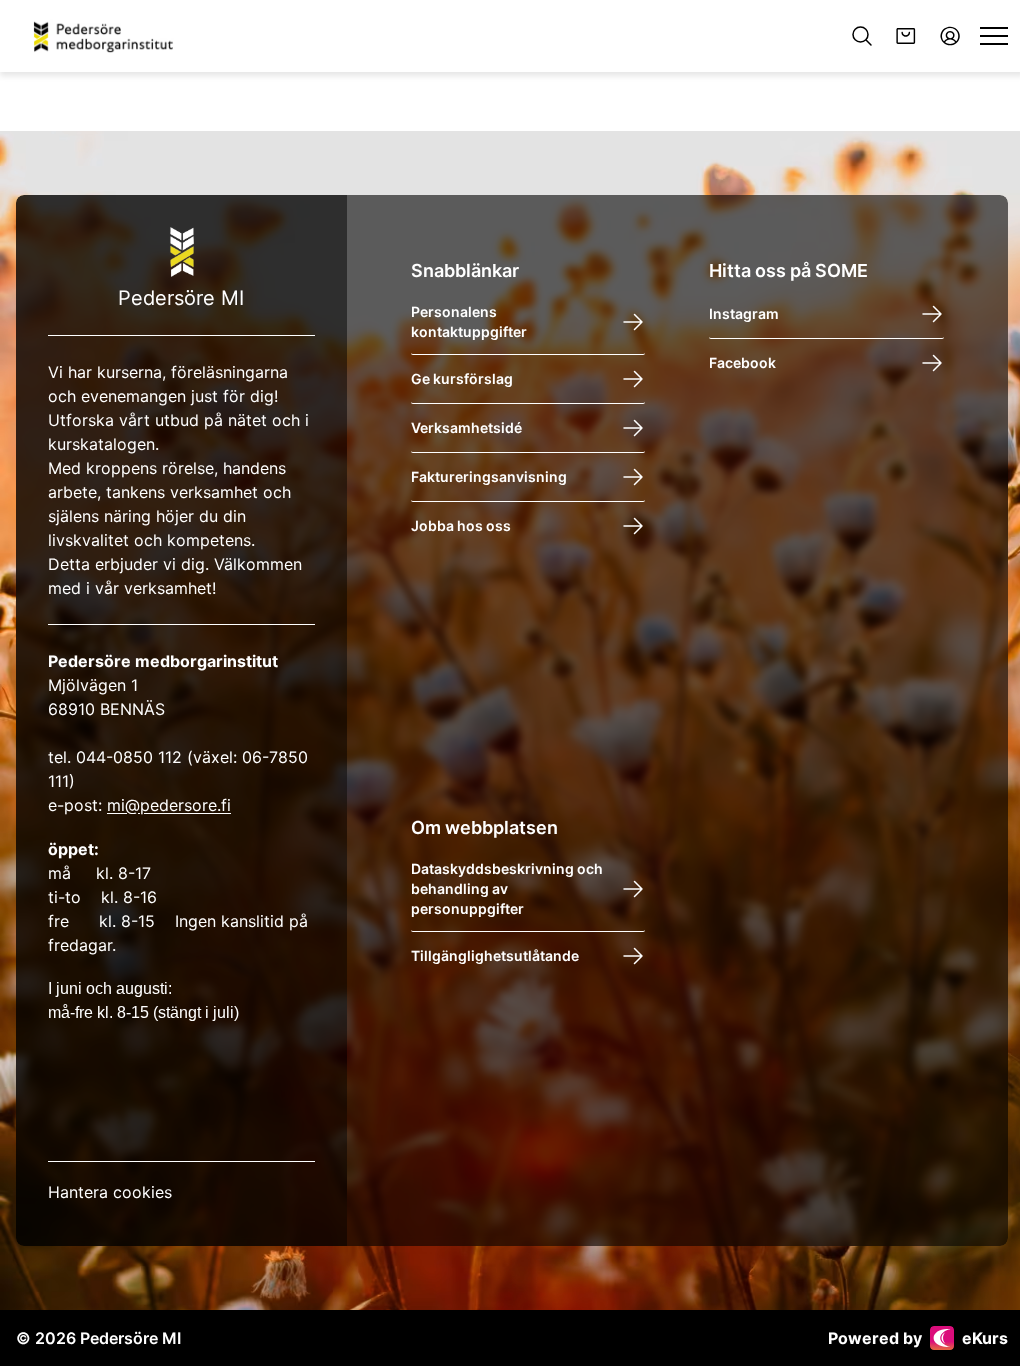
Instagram (744, 313)
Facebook (742, 362)
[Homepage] (110, 36)
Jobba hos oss (461, 525)
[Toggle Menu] (994, 36)
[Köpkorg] (906, 36)
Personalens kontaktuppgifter (469, 321)
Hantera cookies (110, 1192)
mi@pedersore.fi (169, 805)
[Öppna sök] (862, 36)
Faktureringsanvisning (489, 476)
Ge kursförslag (462, 378)
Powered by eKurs (918, 1338)
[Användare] (950, 36)
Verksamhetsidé (466, 427)
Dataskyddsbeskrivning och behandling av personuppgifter (507, 888)
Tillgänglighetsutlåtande (495, 955)
